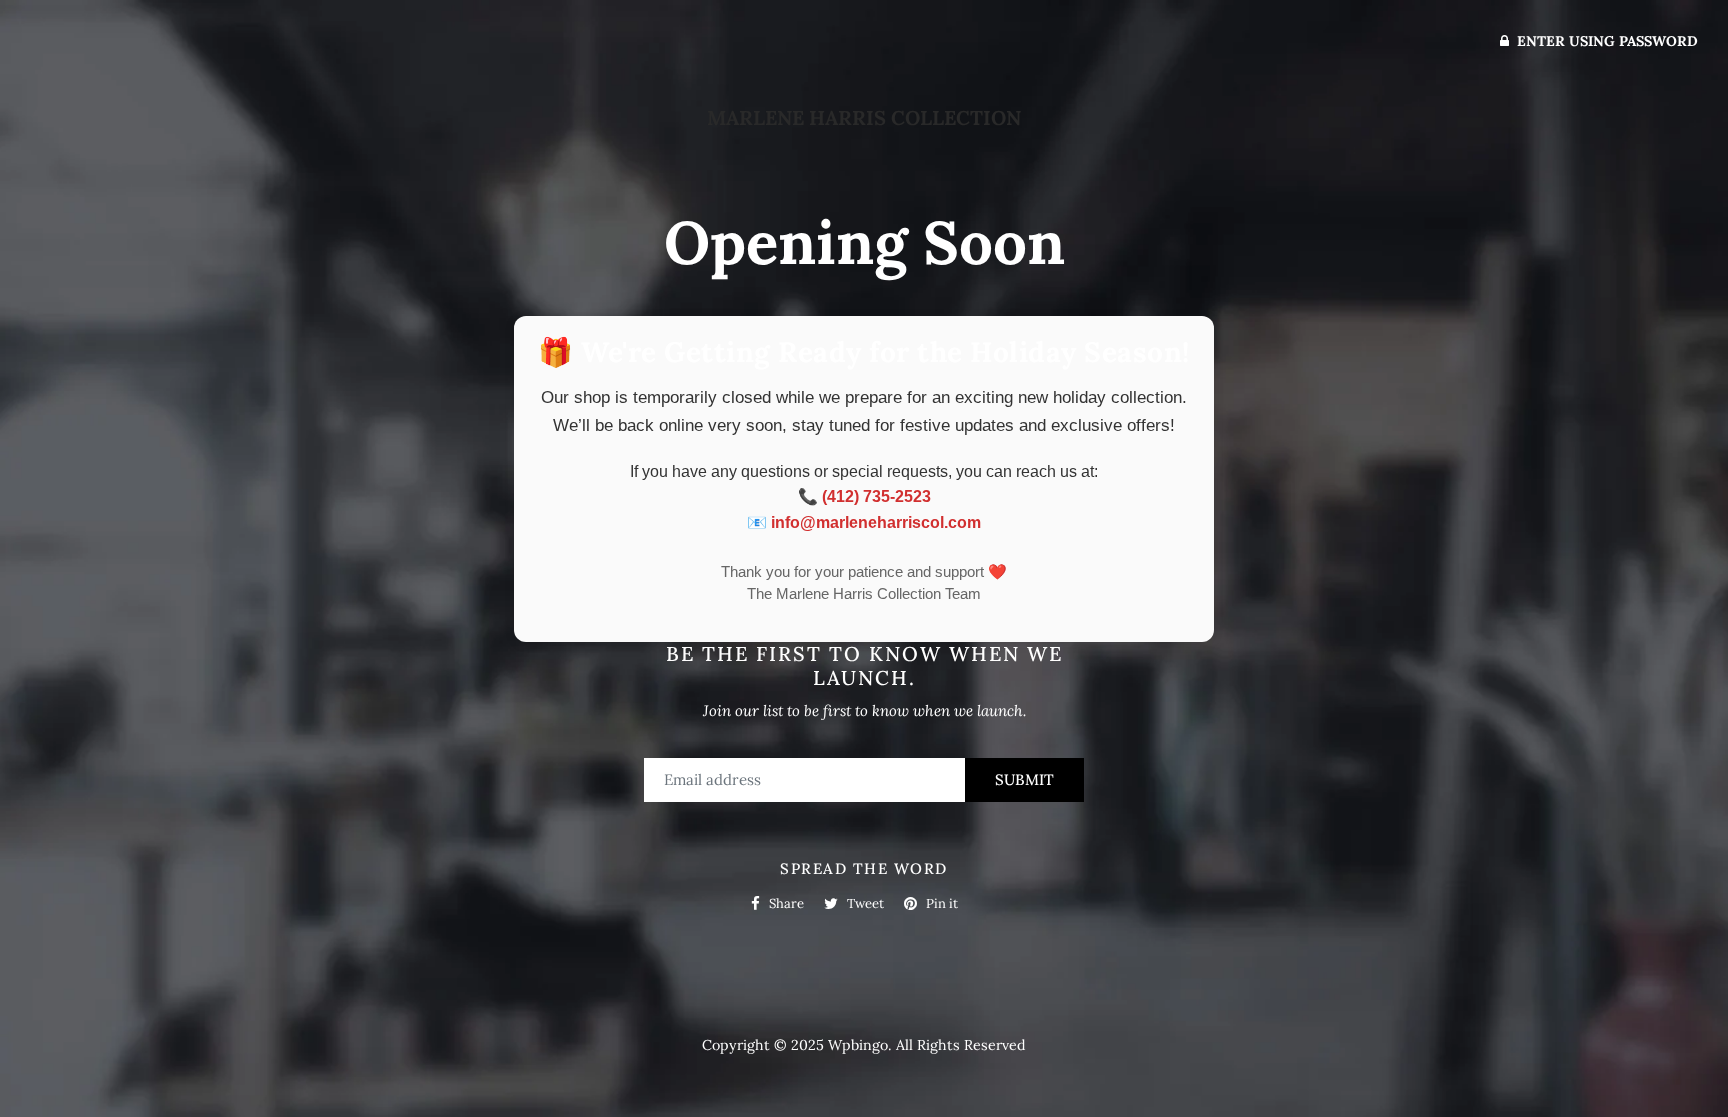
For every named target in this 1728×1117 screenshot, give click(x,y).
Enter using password (1605, 41)
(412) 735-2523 (876, 496)
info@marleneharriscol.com (876, 522)
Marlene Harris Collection (864, 117)
